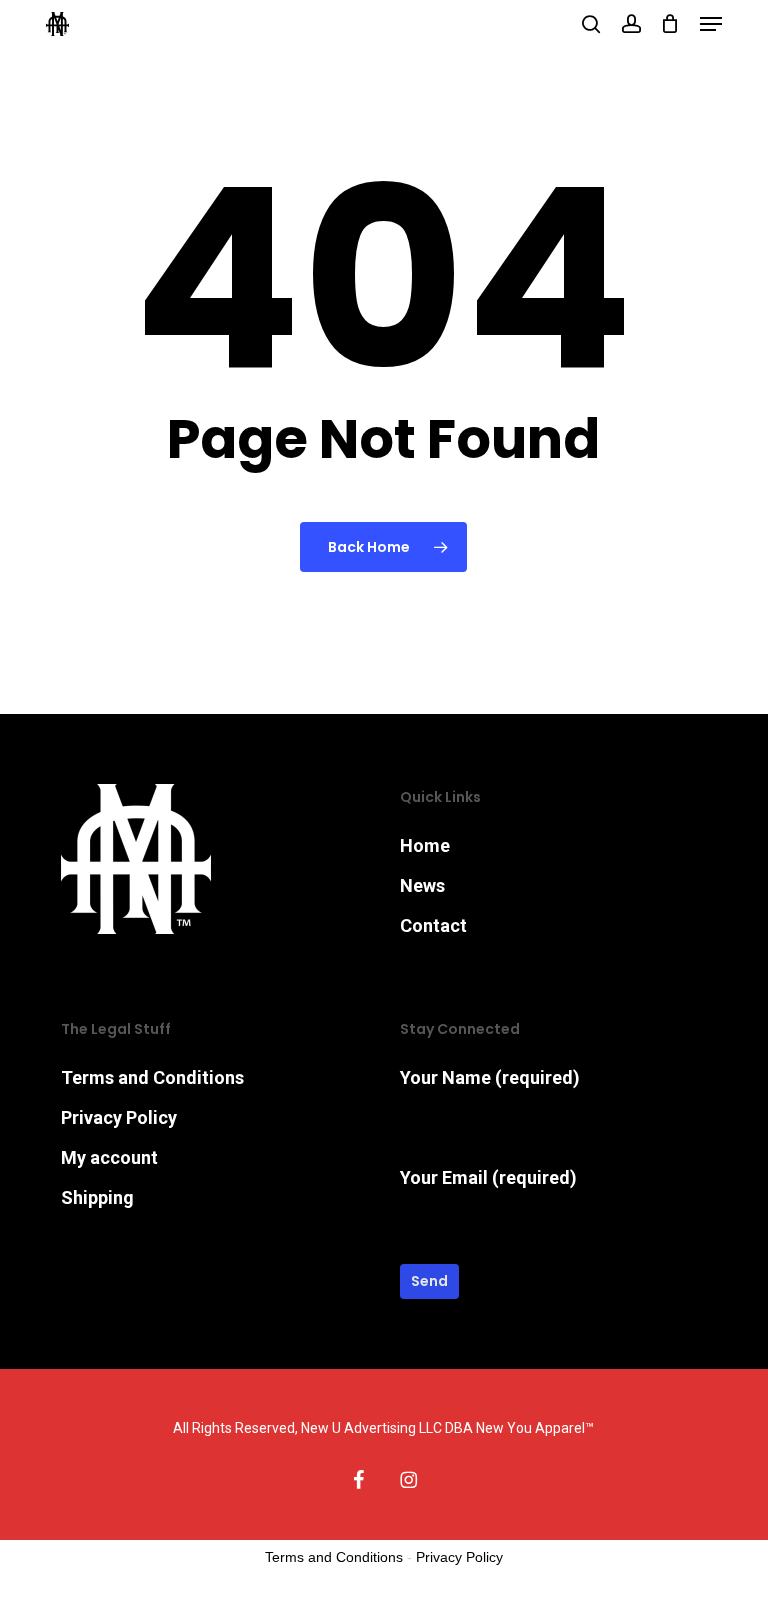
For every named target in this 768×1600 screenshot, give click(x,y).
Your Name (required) (490, 1077)
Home (425, 845)
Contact (433, 925)
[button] (711, 24)
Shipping (97, 1197)
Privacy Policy (119, 1117)
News (422, 885)
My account (109, 1157)
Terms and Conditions (152, 1077)
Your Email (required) (488, 1177)
